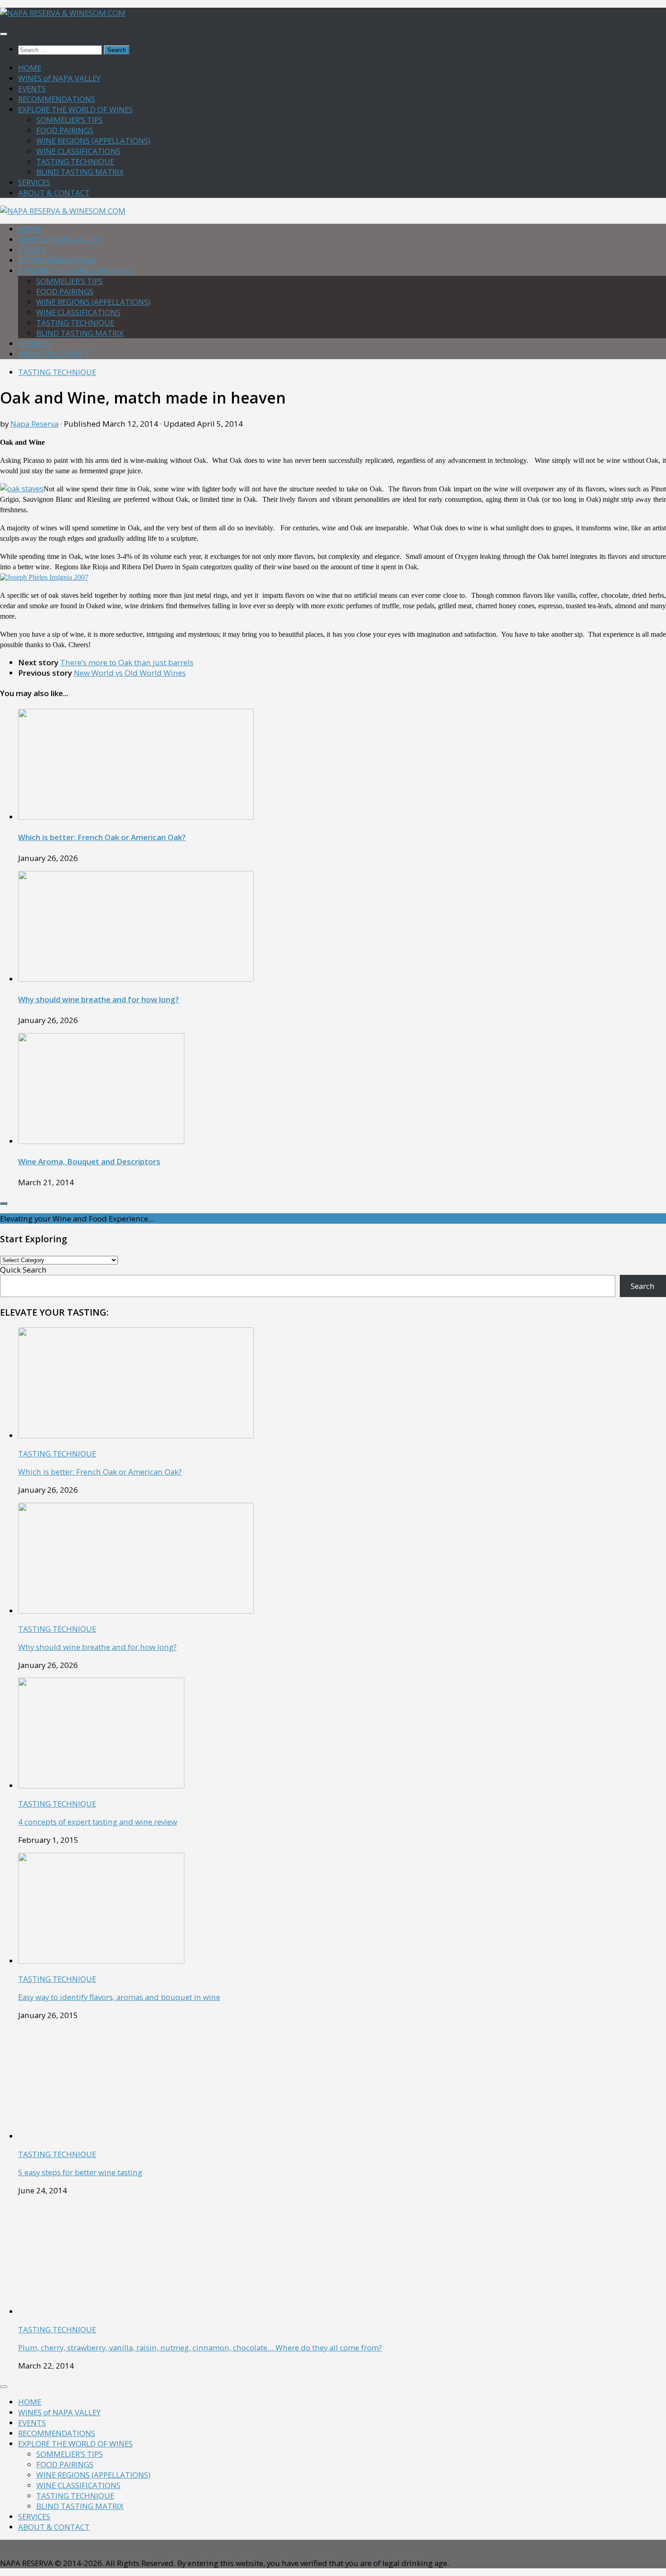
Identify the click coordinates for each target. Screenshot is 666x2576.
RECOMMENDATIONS (57, 99)
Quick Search (23, 1270)
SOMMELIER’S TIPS (70, 120)
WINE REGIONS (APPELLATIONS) (93, 141)
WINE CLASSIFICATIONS (78, 151)
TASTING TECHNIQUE (75, 161)
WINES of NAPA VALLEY (59, 78)
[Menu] (4, 34)
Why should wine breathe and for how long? (99, 999)
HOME (30, 68)
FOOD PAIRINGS (65, 130)
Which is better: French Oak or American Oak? (102, 837)
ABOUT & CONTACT (54, 193)
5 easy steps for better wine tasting (80, 2172)
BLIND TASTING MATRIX (80, 172)
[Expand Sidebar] (4, 1203)
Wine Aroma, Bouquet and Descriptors (89, 1161)
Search (643, 1286)
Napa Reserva (34, 424)
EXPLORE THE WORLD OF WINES (75, 109)
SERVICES (34, 182)
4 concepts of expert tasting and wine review (98, 1822)
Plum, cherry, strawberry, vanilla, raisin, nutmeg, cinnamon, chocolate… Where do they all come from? (200, 2348)
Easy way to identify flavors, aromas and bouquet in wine (119, 1997)
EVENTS (32, 89)
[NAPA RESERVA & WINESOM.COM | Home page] (63, 13)
